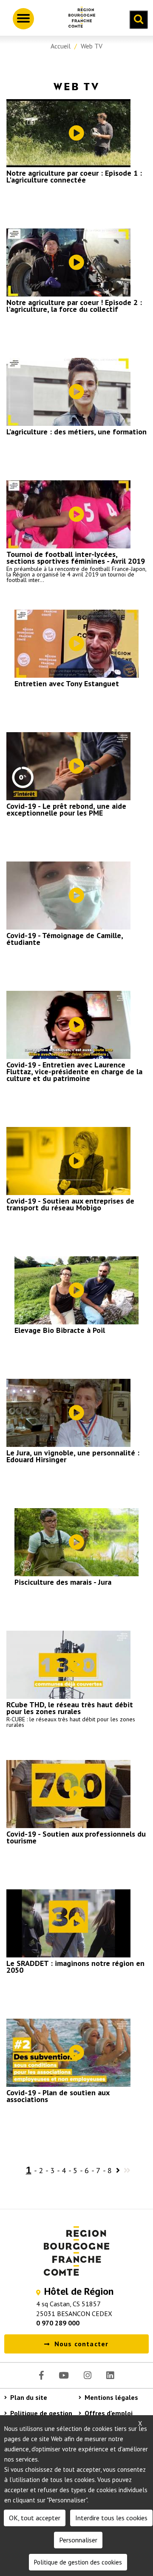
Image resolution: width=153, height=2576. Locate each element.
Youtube (64, 2375)
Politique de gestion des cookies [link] (78, 2562)
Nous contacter (82, 2344)
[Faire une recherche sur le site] (139, 20)
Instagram (88, 2375)
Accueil (61, 46)
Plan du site (29, 2397)
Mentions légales (111, 2397)
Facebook (41, 2375)
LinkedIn (110, 2375)
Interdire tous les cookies (111, 2518)
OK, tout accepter (35, 2518)
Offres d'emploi (109, 2413)
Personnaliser (78, 2540)
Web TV (92, 46)
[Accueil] (79, 19)
